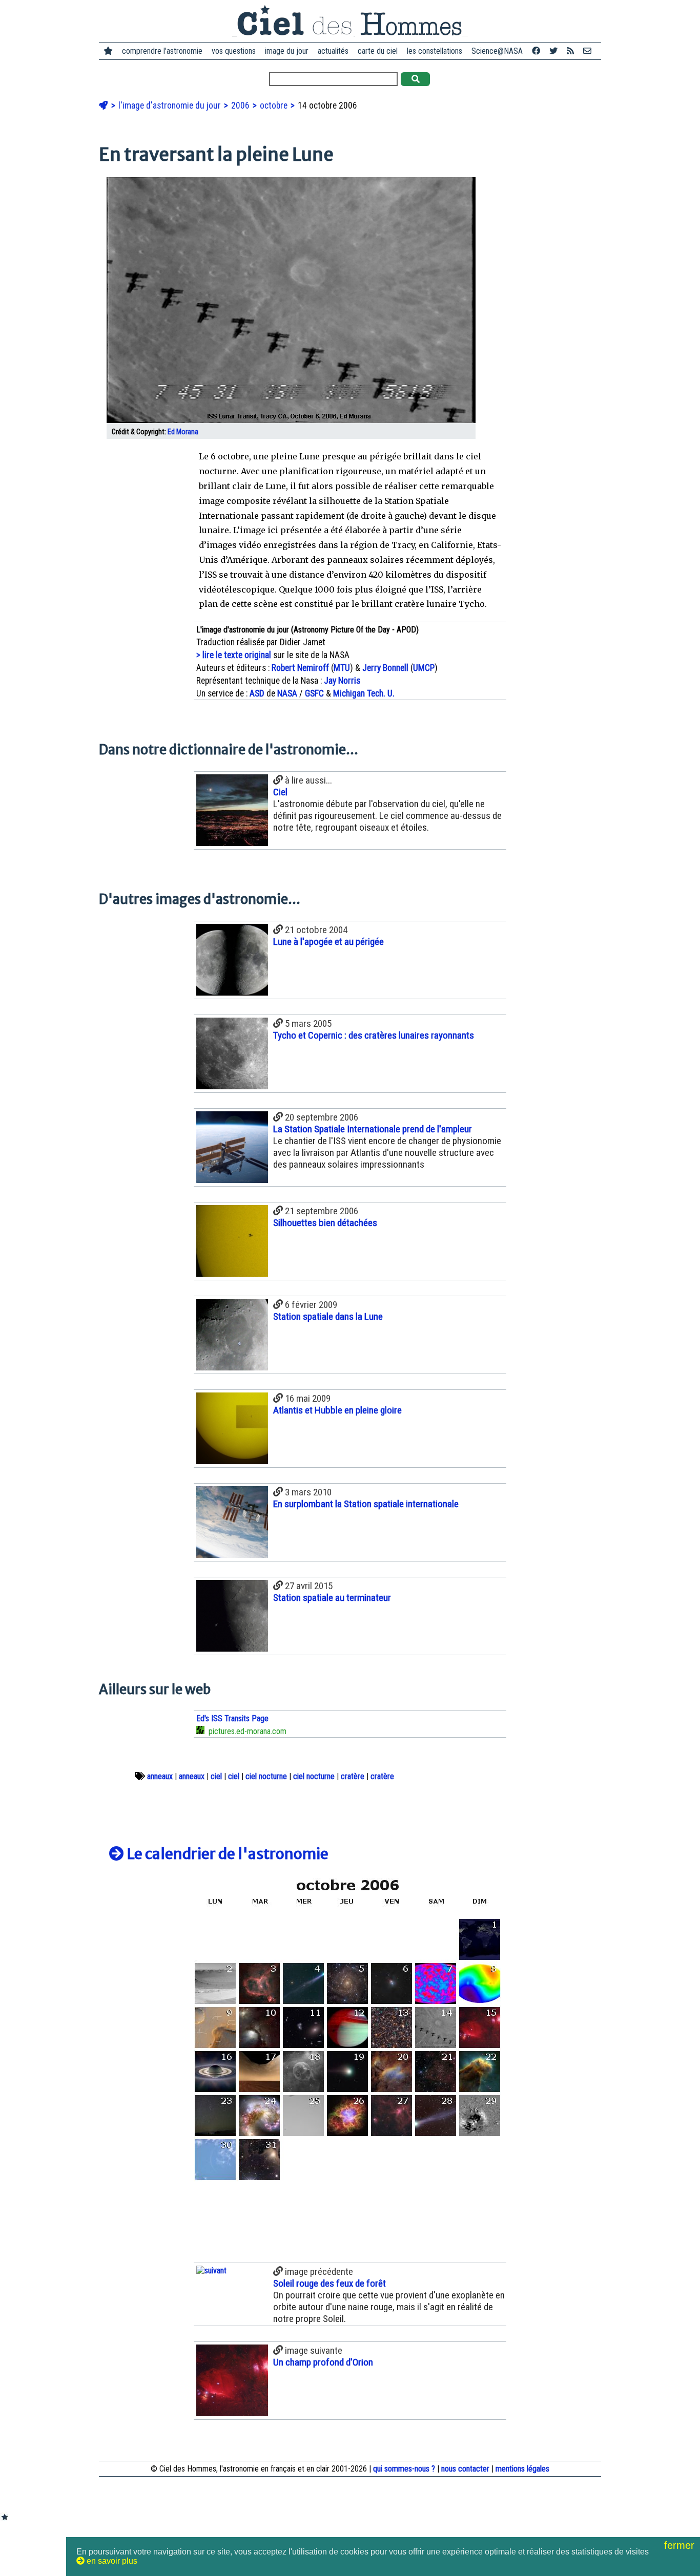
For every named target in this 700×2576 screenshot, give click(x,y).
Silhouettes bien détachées (325, 1223)
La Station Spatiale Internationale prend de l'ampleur (373, 1129)
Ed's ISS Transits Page (232, 1718)
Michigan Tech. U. (364, 693)
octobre (275, 105)
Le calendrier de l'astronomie (226, 1854)
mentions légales (522, 2469)
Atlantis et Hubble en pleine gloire (337, 1410)
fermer (681, 2545)
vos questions (234, 51)
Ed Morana (183, 432)
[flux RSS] (570, 51)
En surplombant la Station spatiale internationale (366, 1504)
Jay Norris (342, 681)
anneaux (160, 1776)
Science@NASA (497, 51)
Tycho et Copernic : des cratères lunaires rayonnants (374, 1035)
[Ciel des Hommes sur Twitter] (553, 51)
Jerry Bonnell (385, 668)
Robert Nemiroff (300, 668)
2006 (241, 105)
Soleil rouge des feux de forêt (330, 2283)
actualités (333, 51)
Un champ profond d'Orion (323, 2362)
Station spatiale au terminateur (332, 1598)
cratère (353, 1776)
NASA (287, 693)
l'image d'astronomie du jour (171, 105)
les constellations (435, 51)
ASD (257, 693)
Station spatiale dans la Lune (328, 1316)
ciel (216, 1776)
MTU (342, 668)
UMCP (424, 668)
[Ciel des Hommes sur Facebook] (536, 51)
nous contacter (465, 2469)
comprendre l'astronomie (162, 51)
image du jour (287, 51)
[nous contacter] (587, 51)
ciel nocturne (266, 1776)
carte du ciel (378, 51)
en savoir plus (111, 2561)
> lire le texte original (234, 655)
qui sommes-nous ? (404, 2469)
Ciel (280, 792)
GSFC (314, 693)
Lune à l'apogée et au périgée (328, 942)
